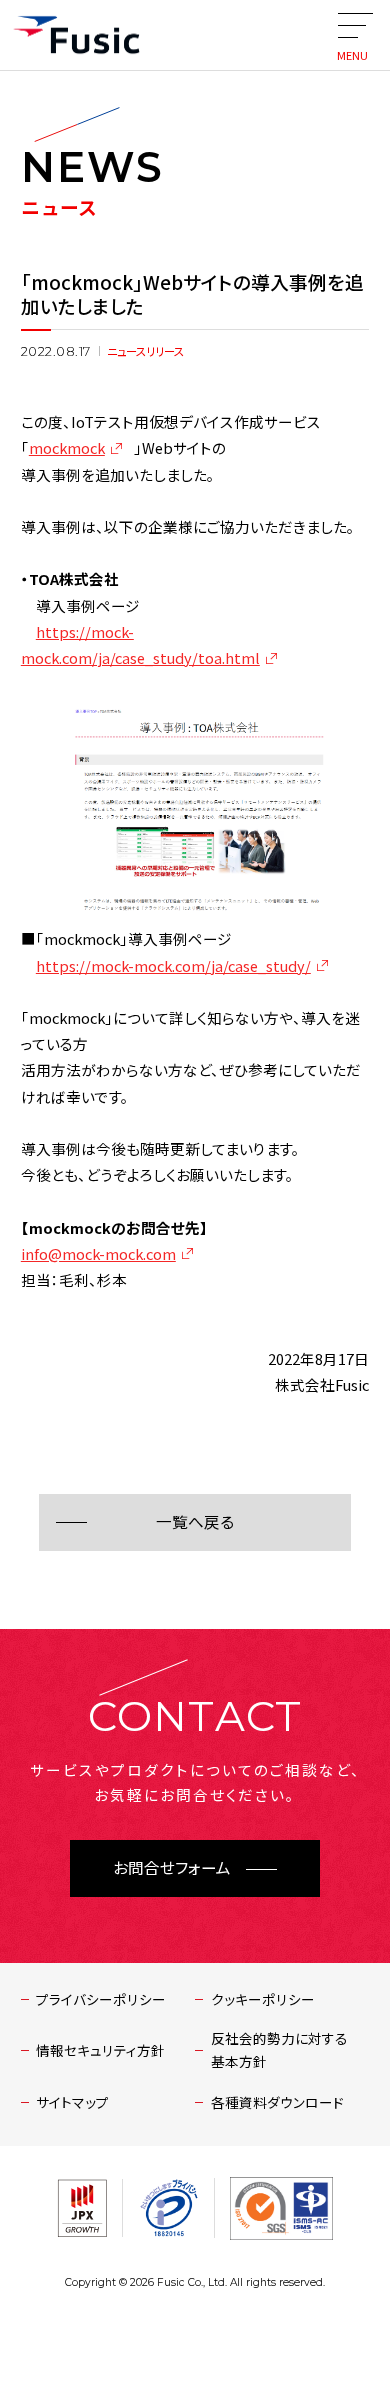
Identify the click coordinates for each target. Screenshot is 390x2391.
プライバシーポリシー (101, 1999)
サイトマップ (72, 2102)
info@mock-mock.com (98, 1253)
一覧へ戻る (195, 1522)
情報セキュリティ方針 (100, 2050)
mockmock (67, 447)
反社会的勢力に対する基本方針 (279, 2049)
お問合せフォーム (172, 1868)
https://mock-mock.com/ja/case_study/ (173, 965)
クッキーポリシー (263, 1999)
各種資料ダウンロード (277, 2102)
